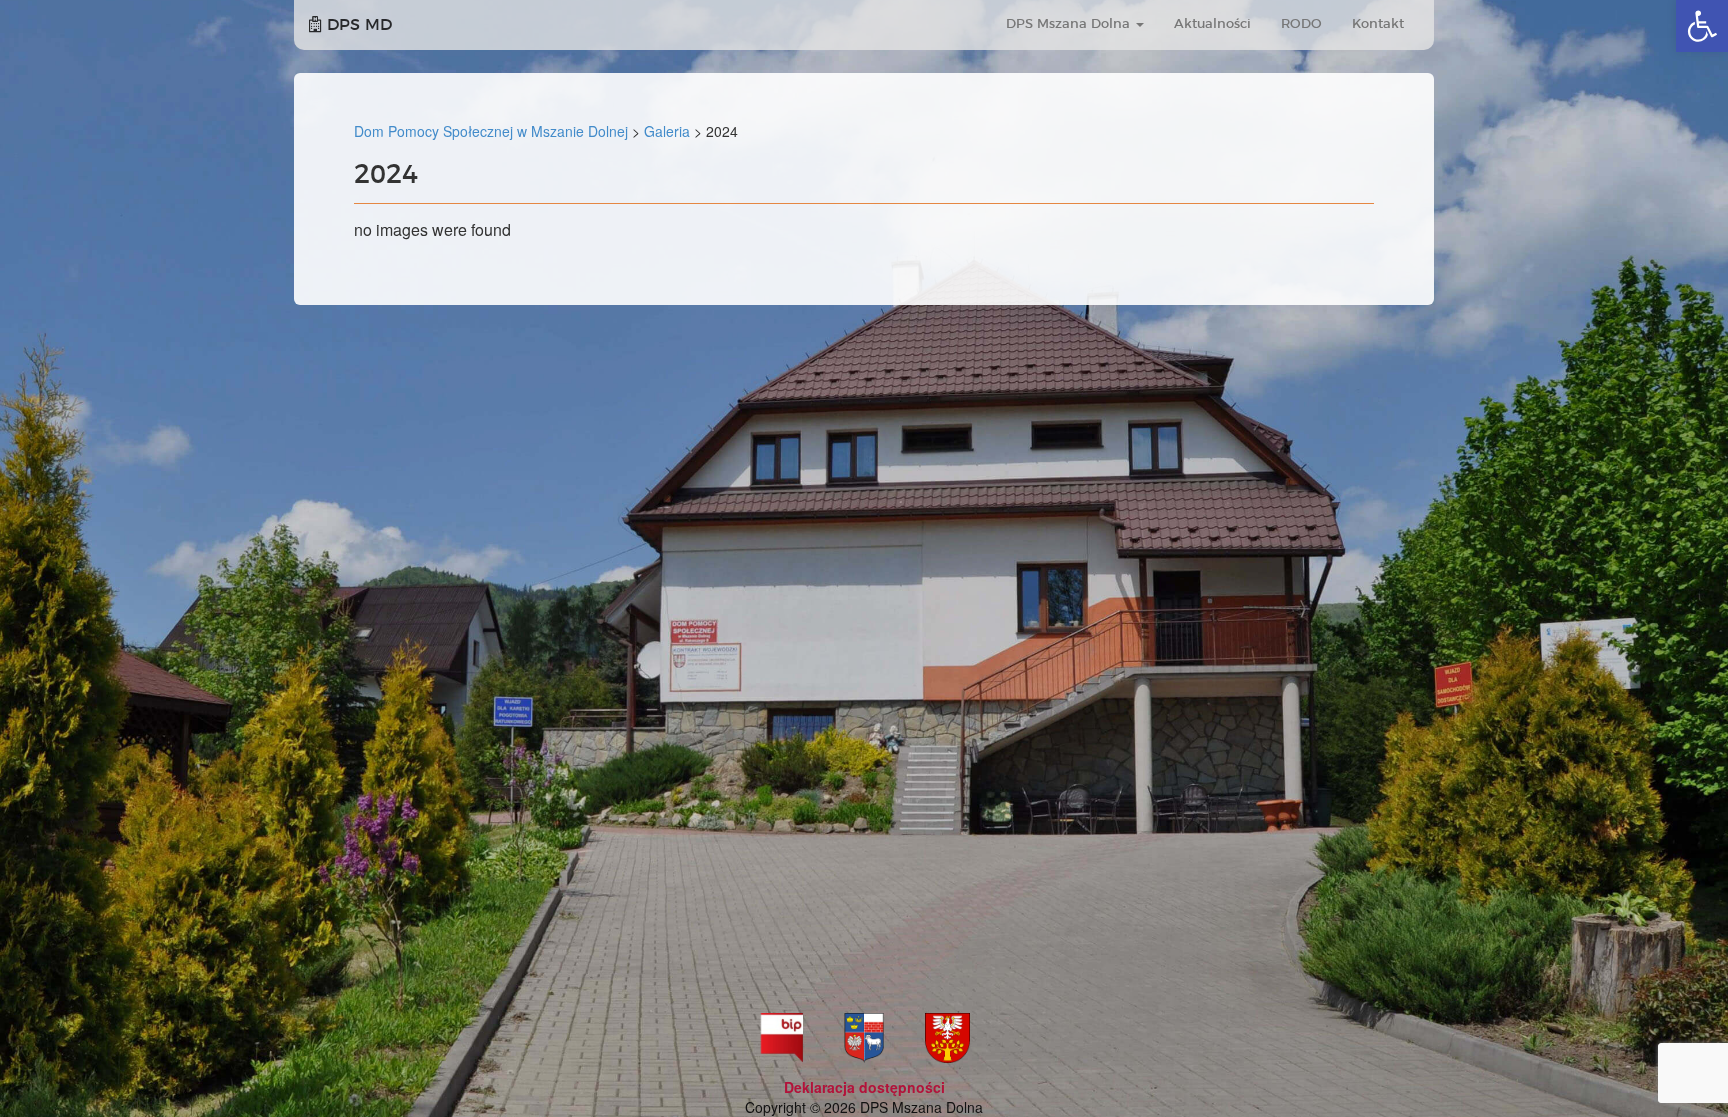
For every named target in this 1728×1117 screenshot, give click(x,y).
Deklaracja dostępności (864, 1087)
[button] (1702, 26)
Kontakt (1378, 24)
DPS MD (357, 25)
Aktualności (1212, 24)
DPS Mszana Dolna (1070, 24)
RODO (1301, 24)
